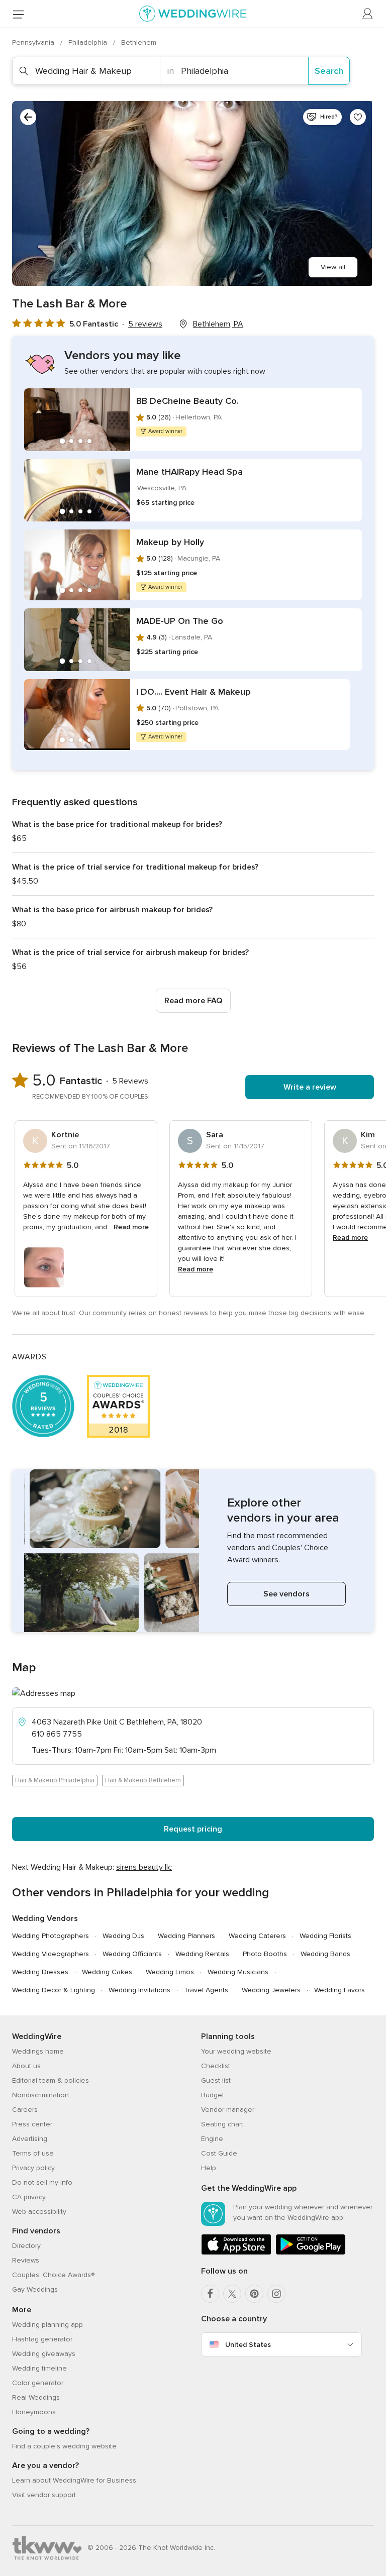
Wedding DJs (123, 1936)
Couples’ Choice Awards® (53, 2275)
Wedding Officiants (132, 1954)
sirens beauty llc (144, 1867)
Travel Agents (206, 1990)
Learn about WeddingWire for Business (74, 2480)
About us (26, 2066)
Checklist (216, 2066)
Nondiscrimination (40, 2095)
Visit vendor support (44, 2495)
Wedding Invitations (139, 1990)
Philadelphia (89, 42)
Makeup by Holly (170, 542)
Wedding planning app (47, 2325)
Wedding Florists (325, 1936)
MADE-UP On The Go (180, 621)
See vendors (286, 1594)
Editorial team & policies (51, 2080)
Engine (212, 2139)
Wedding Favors (340, 1990)
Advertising (30, 2139)
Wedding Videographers (51, 1954)
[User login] (368, 14)
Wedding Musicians (238, 1972)
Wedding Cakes (107, 1972)
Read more (131, 1227)
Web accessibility (39, 2212)
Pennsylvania (34, 42)
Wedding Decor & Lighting (54, 1990)
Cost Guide (219, 2153)
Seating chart (222, 2124)
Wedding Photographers (51, 1936)
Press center (32, 2124)
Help (209, 2168)
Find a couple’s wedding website (64, 2446)
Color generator (38, 2383)
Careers (25, 2110)
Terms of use (33, 2153)
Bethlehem (139, 42)
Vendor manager (228, 2110)
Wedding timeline (39, 2368)
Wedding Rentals (202, 1954)
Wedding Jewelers (271, 1990)
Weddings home (38, 2051)
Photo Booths (265, 1954)
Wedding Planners (186, 1936)
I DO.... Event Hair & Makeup (194, 692)
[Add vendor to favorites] (358, 117)
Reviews (26, 2260)
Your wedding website (236, 2051)
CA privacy (29, 2197)
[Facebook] (210, 2294)
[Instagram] (276, 2294)
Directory (26, 2246)
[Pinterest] (254, 2294)
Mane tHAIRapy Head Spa (189, 472)
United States (248, 2345)
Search (329, 71)
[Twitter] (232, 2294)
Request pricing (193, 1829)
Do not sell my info (42, 2182)
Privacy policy (33, 2168)
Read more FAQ (193, 1001)
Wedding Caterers (257, 1936)
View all (333, 267)
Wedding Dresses (40, 1972)
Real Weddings (36, 2397)
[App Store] (236, 2253)
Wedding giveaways (44, 2354)
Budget (213, 2095)
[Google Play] (311, 2253)
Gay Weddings (35, 2289)
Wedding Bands (325, 1954)
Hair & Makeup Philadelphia (55, 1780)
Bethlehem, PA (218, 324)
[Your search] (28, 117)
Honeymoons (34, 2412)
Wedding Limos (170, 1972)
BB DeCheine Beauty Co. (187, 401)
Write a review (310, 1087)
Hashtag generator (42, 2339)
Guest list (216, 2080)
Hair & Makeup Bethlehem (143, 1780)
